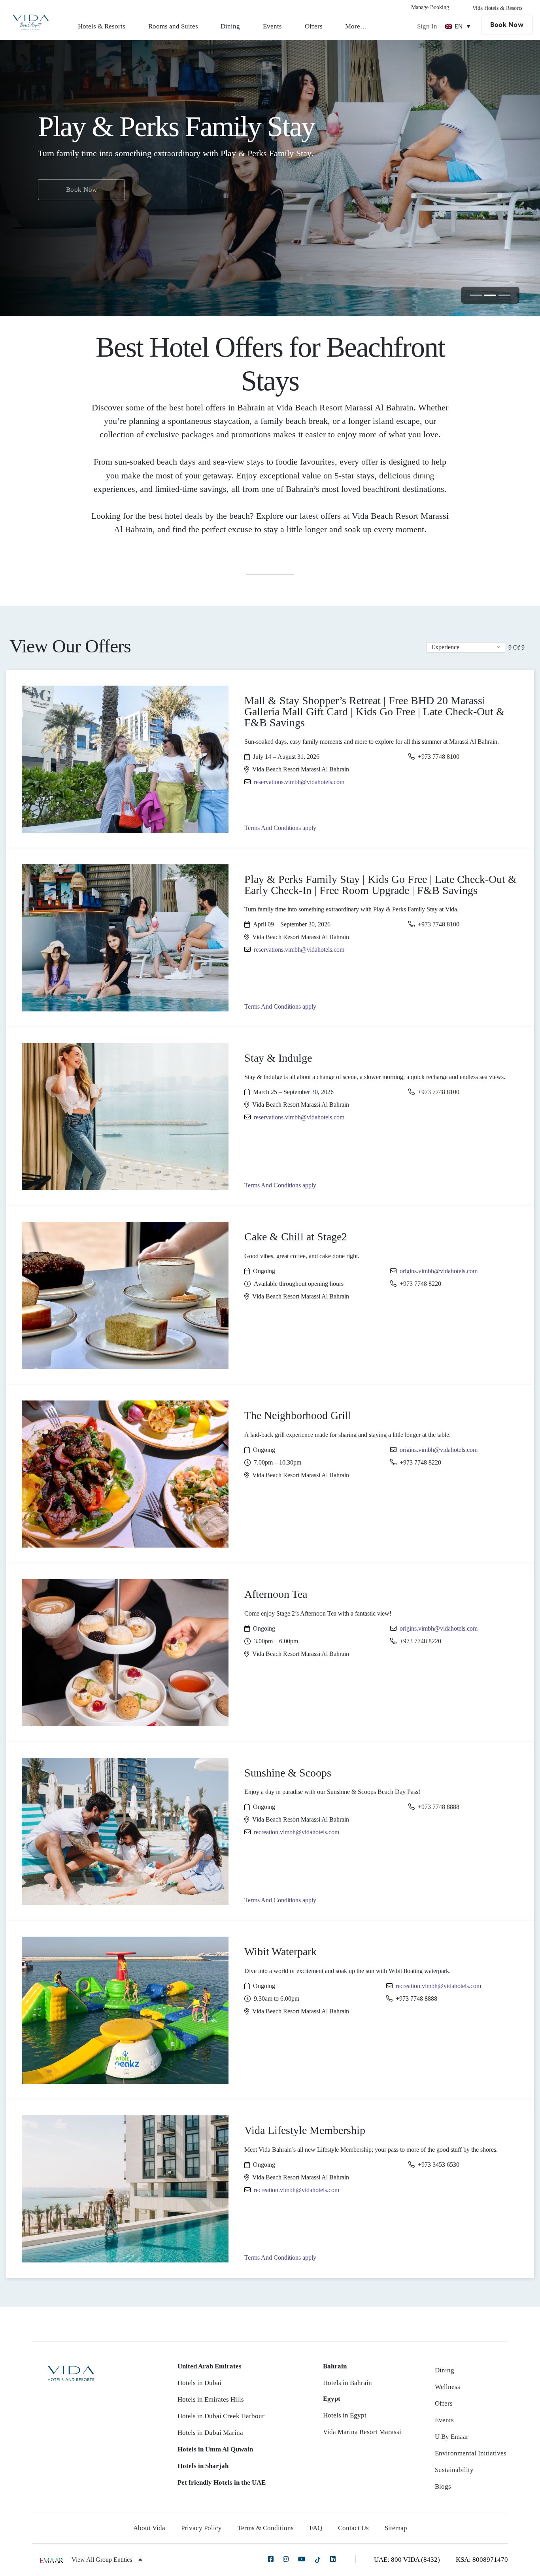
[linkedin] (333, 2559)
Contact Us (353, 2528)
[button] (466, 647)
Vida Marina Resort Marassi (362, 2432)
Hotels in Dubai (199, 2383)
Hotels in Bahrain (347, 2383)
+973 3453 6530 (439, 2165)
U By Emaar (452, 2437)
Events (272, 26)
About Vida (149, 2528)
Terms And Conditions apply (280, 828)
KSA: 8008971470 (482, 2560)
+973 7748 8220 (420, 1284)
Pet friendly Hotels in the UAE (222, 2482)
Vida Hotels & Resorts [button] (497, 8)
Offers (314, 26)
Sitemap (396, 2528)
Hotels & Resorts (102, 26)
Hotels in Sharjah (203, 2466)
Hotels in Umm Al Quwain (215, 2449)
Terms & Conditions (266, 2528)
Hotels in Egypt (345, 2415)
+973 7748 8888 (439, 1807)
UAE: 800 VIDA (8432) (407, 2560)
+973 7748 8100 (439, 757)
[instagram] (286, 2559)
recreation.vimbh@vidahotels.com (296, 1832)
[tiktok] (318, 2560)
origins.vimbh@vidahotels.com (439, 1271)
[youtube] (302, 2559)
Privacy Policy (201, 2528)
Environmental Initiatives (471, 2453)
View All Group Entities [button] (103, 2560)
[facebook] (271, 2559)
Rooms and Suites (173, 26)
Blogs (443, 2486)
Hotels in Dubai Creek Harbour (221, 2416)
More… (356, 26)
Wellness (447, 2387)
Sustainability (454, 2470)
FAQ (316, 2528)
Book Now (507, 25)
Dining (230, 26)
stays (255, 461)
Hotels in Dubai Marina (210, 2433)
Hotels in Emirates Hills (211, 2399)
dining (424, 475)
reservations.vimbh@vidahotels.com (299, 782)
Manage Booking (430, 7)
